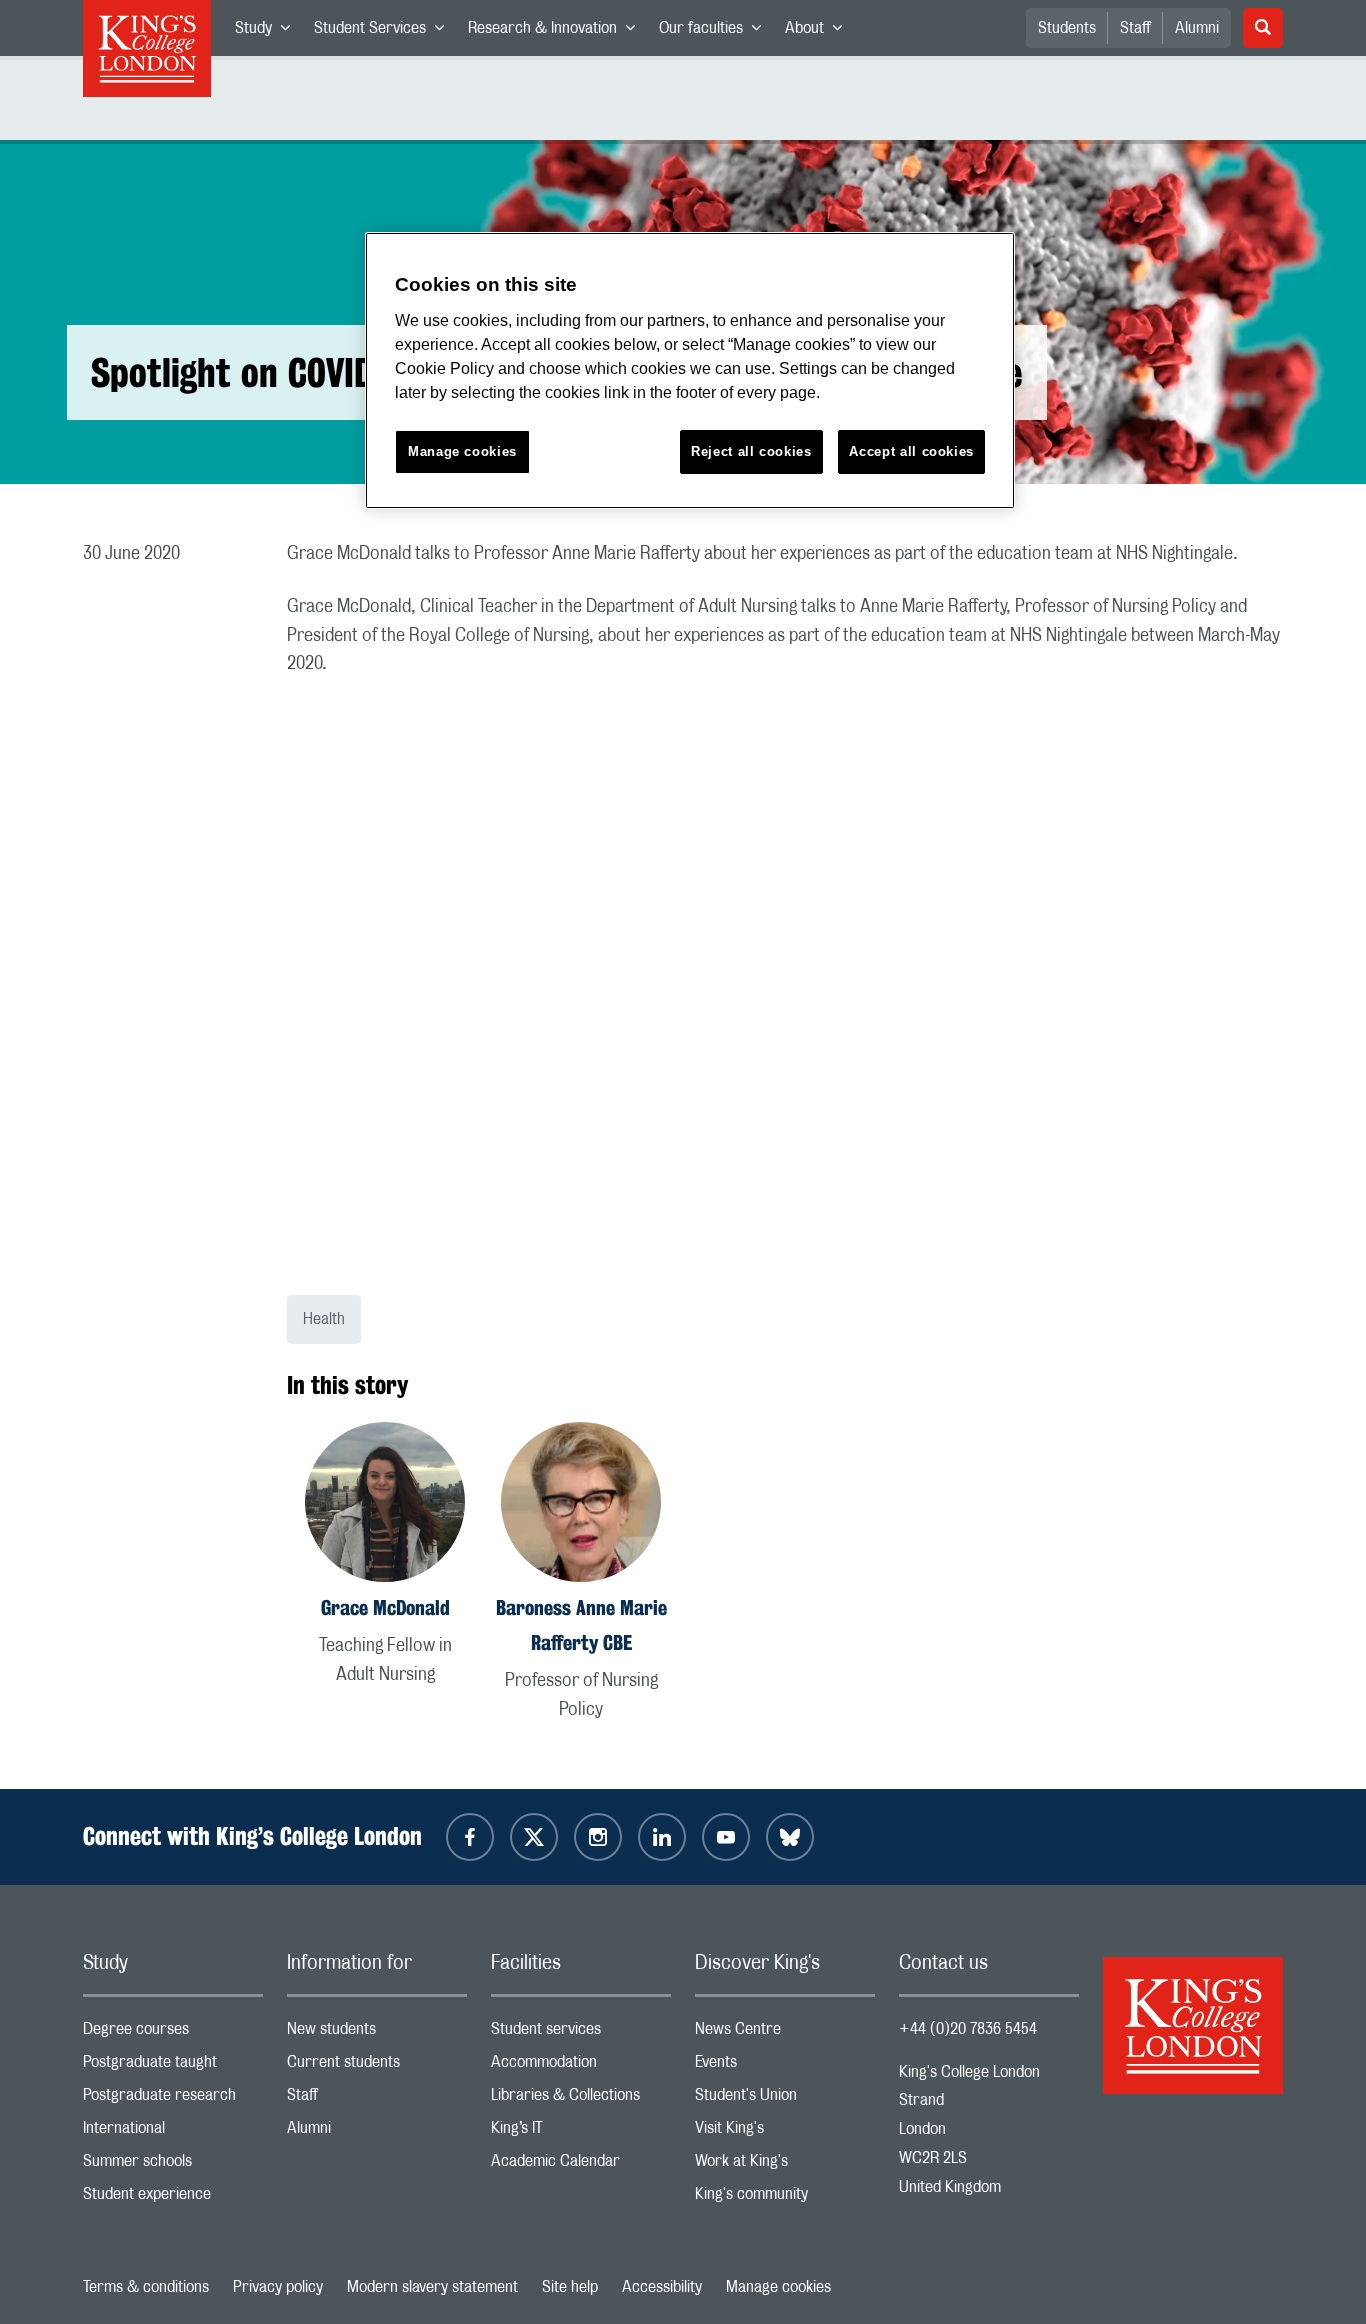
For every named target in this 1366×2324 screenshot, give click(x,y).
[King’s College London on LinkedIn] (662, 1837)
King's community (785, 2198)
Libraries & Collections (581, 2099)
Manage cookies (778, 2287)
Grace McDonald (385, 1607)
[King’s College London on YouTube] (726, 1837)
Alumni (1197, 28)
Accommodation (581, 2066)
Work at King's (785, 2165)
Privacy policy (278, 2287)
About (819, 32)
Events (785, 2066)
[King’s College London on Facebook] (470, 1837)
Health (324, 1319)
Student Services (385, 32)
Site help (570, 2287)
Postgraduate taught (173, 2066)
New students (377, 2033)
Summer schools (173, 2165)
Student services (581, 2033)
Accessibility (662, 2287)
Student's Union (785, 2099)
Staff (1135, 28)
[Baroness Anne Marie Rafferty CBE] (581, 1505)
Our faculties (716, 32)
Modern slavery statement (432, 2287)
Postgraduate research (173, 2099)
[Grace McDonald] (385, 1505)
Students (1067, 28)
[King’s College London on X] (534, 1837)
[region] (690, 370)
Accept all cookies (911, 451)
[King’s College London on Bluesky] (790, 1837)
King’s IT (581, 2132)
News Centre (785, 2033)
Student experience (173, 2198)
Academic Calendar (581, 2165)
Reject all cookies (751, 451)
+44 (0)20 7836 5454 (968, 2029)
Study (268, 32)
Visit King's (785, 2132)
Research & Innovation (557, 32)
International (173, 2132)
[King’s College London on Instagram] (598, 1837)
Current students (377, 2066)
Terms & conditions (146, 2287)
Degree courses (173, 2033)
